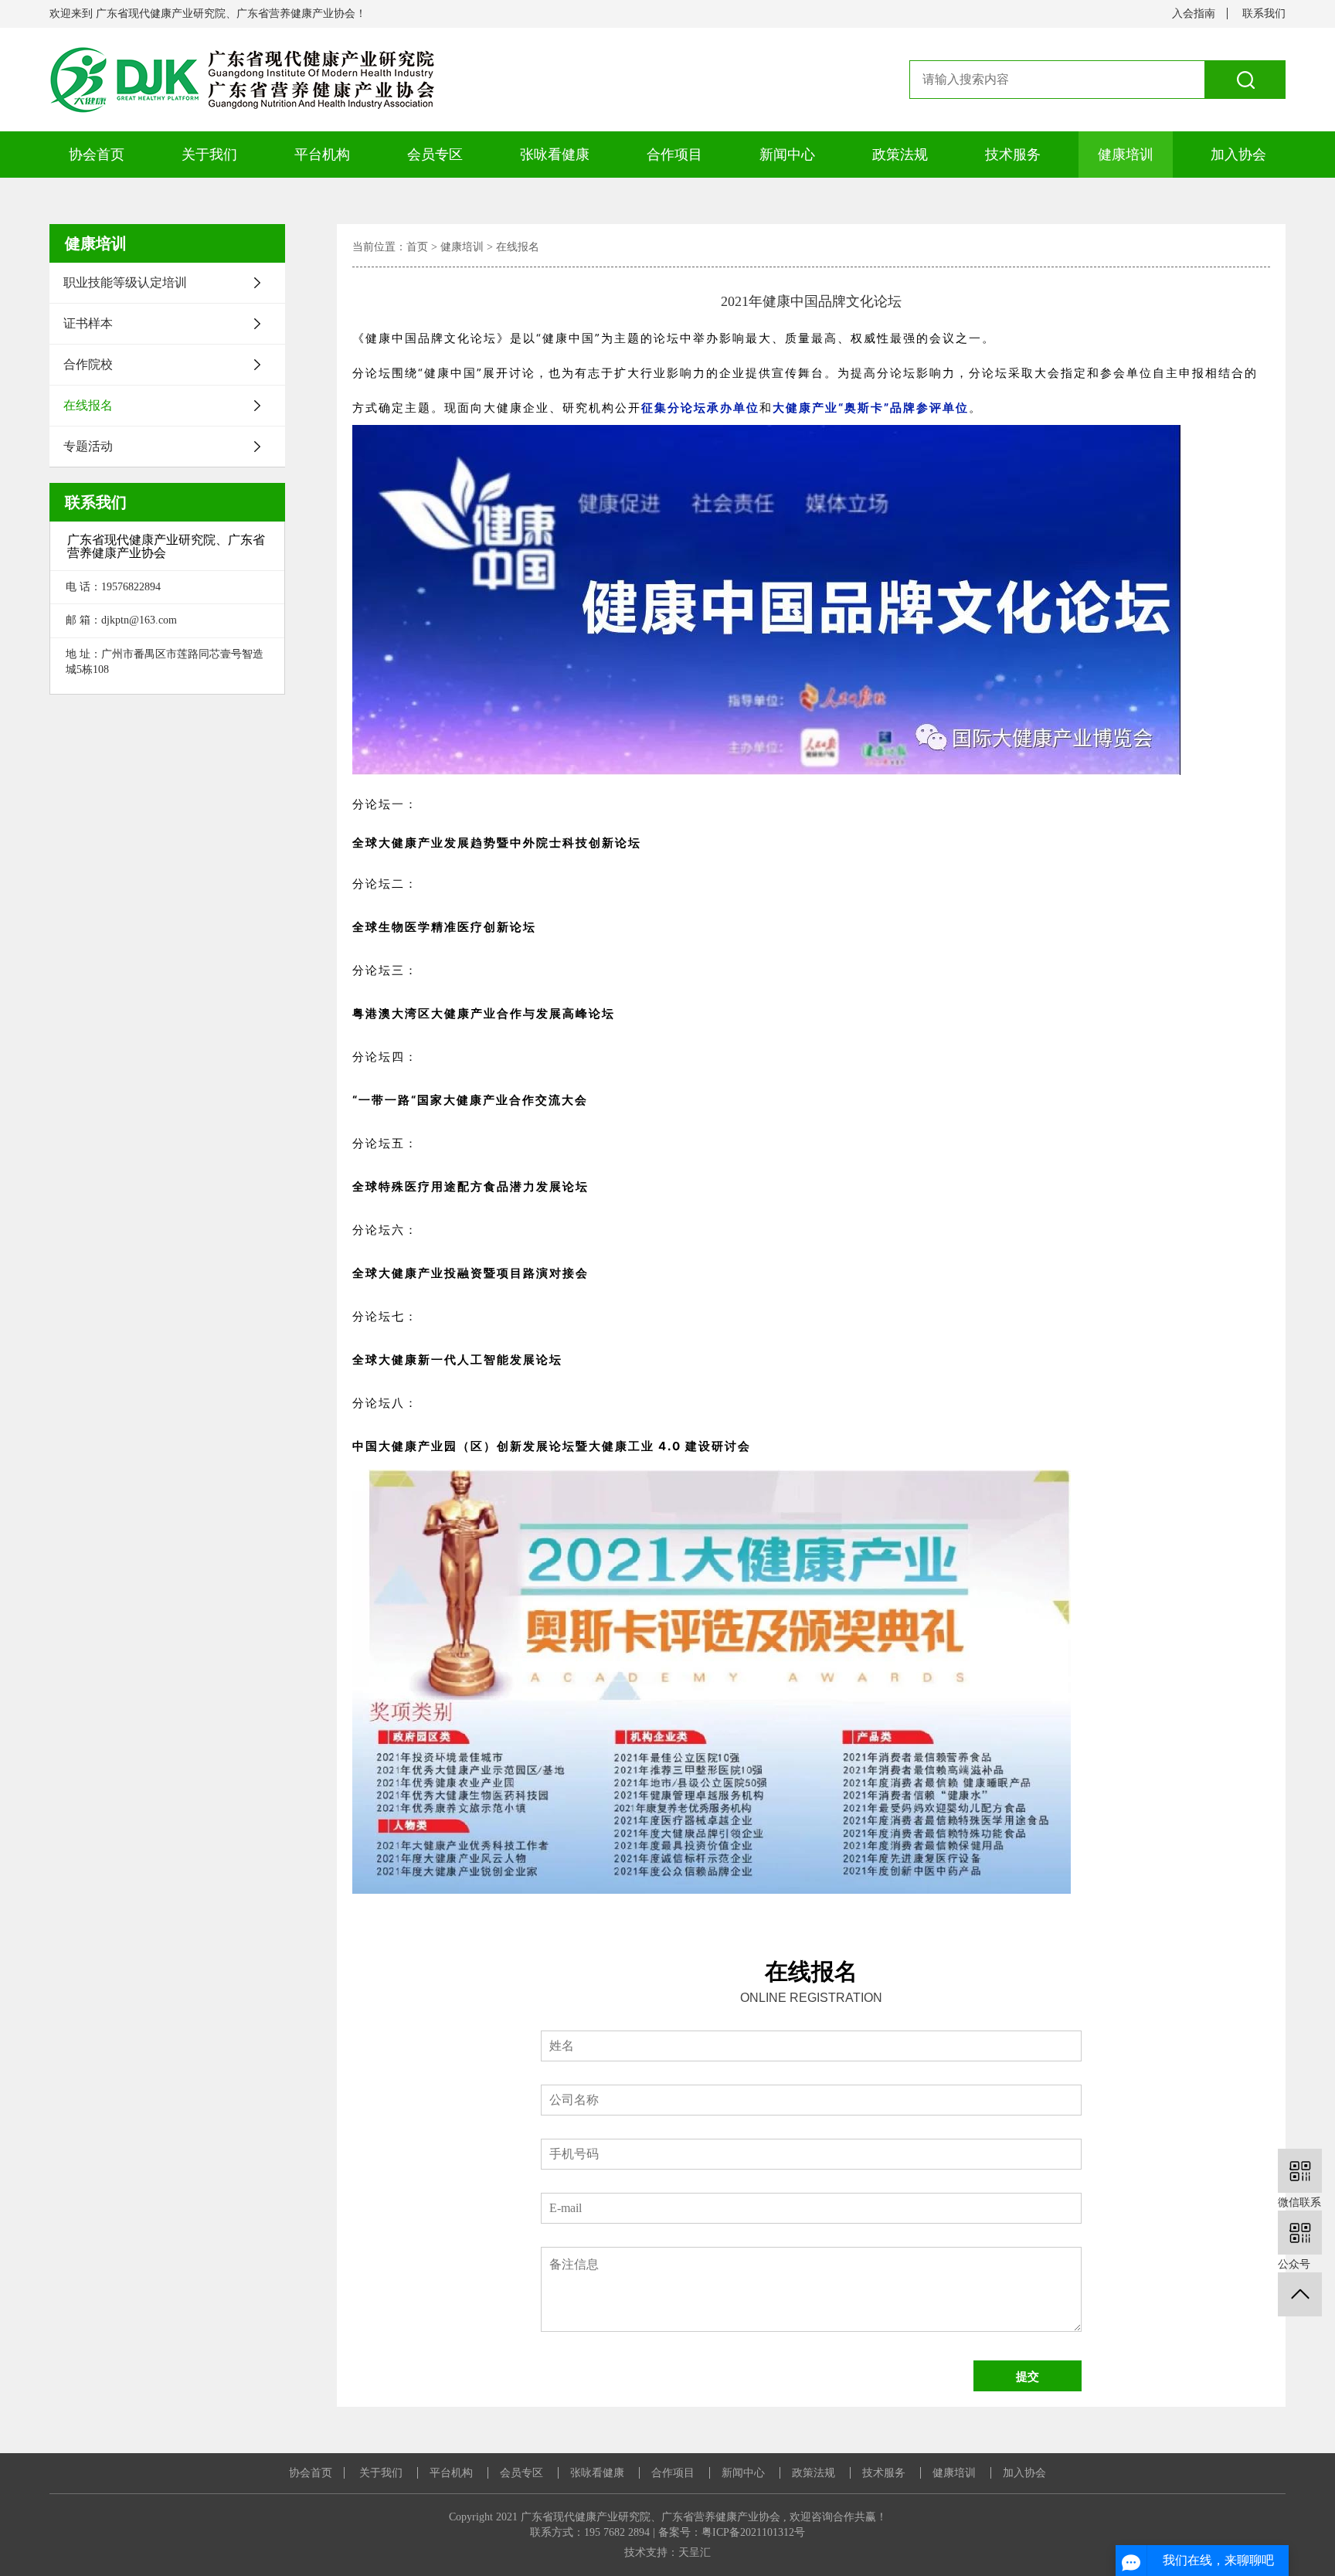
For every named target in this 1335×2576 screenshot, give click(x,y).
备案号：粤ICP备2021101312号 (732, 2532)
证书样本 (88, 323)
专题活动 (88, 446)
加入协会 (1238, 155)
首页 (417, 247)
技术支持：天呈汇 (667, 2552)
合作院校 (88, 364)
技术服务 (1013, 155)
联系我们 (1264, 14)
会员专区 (435, 155)
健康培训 (1126, 155)
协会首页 (97, 155)
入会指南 (1194, 14)
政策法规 (900, 155)
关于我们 (209, 155)
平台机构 (322, 155)
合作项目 (674, 155)
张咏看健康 (555, 155)
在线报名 (88, 405)
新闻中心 (787, 155)
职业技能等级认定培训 (125, 282)
